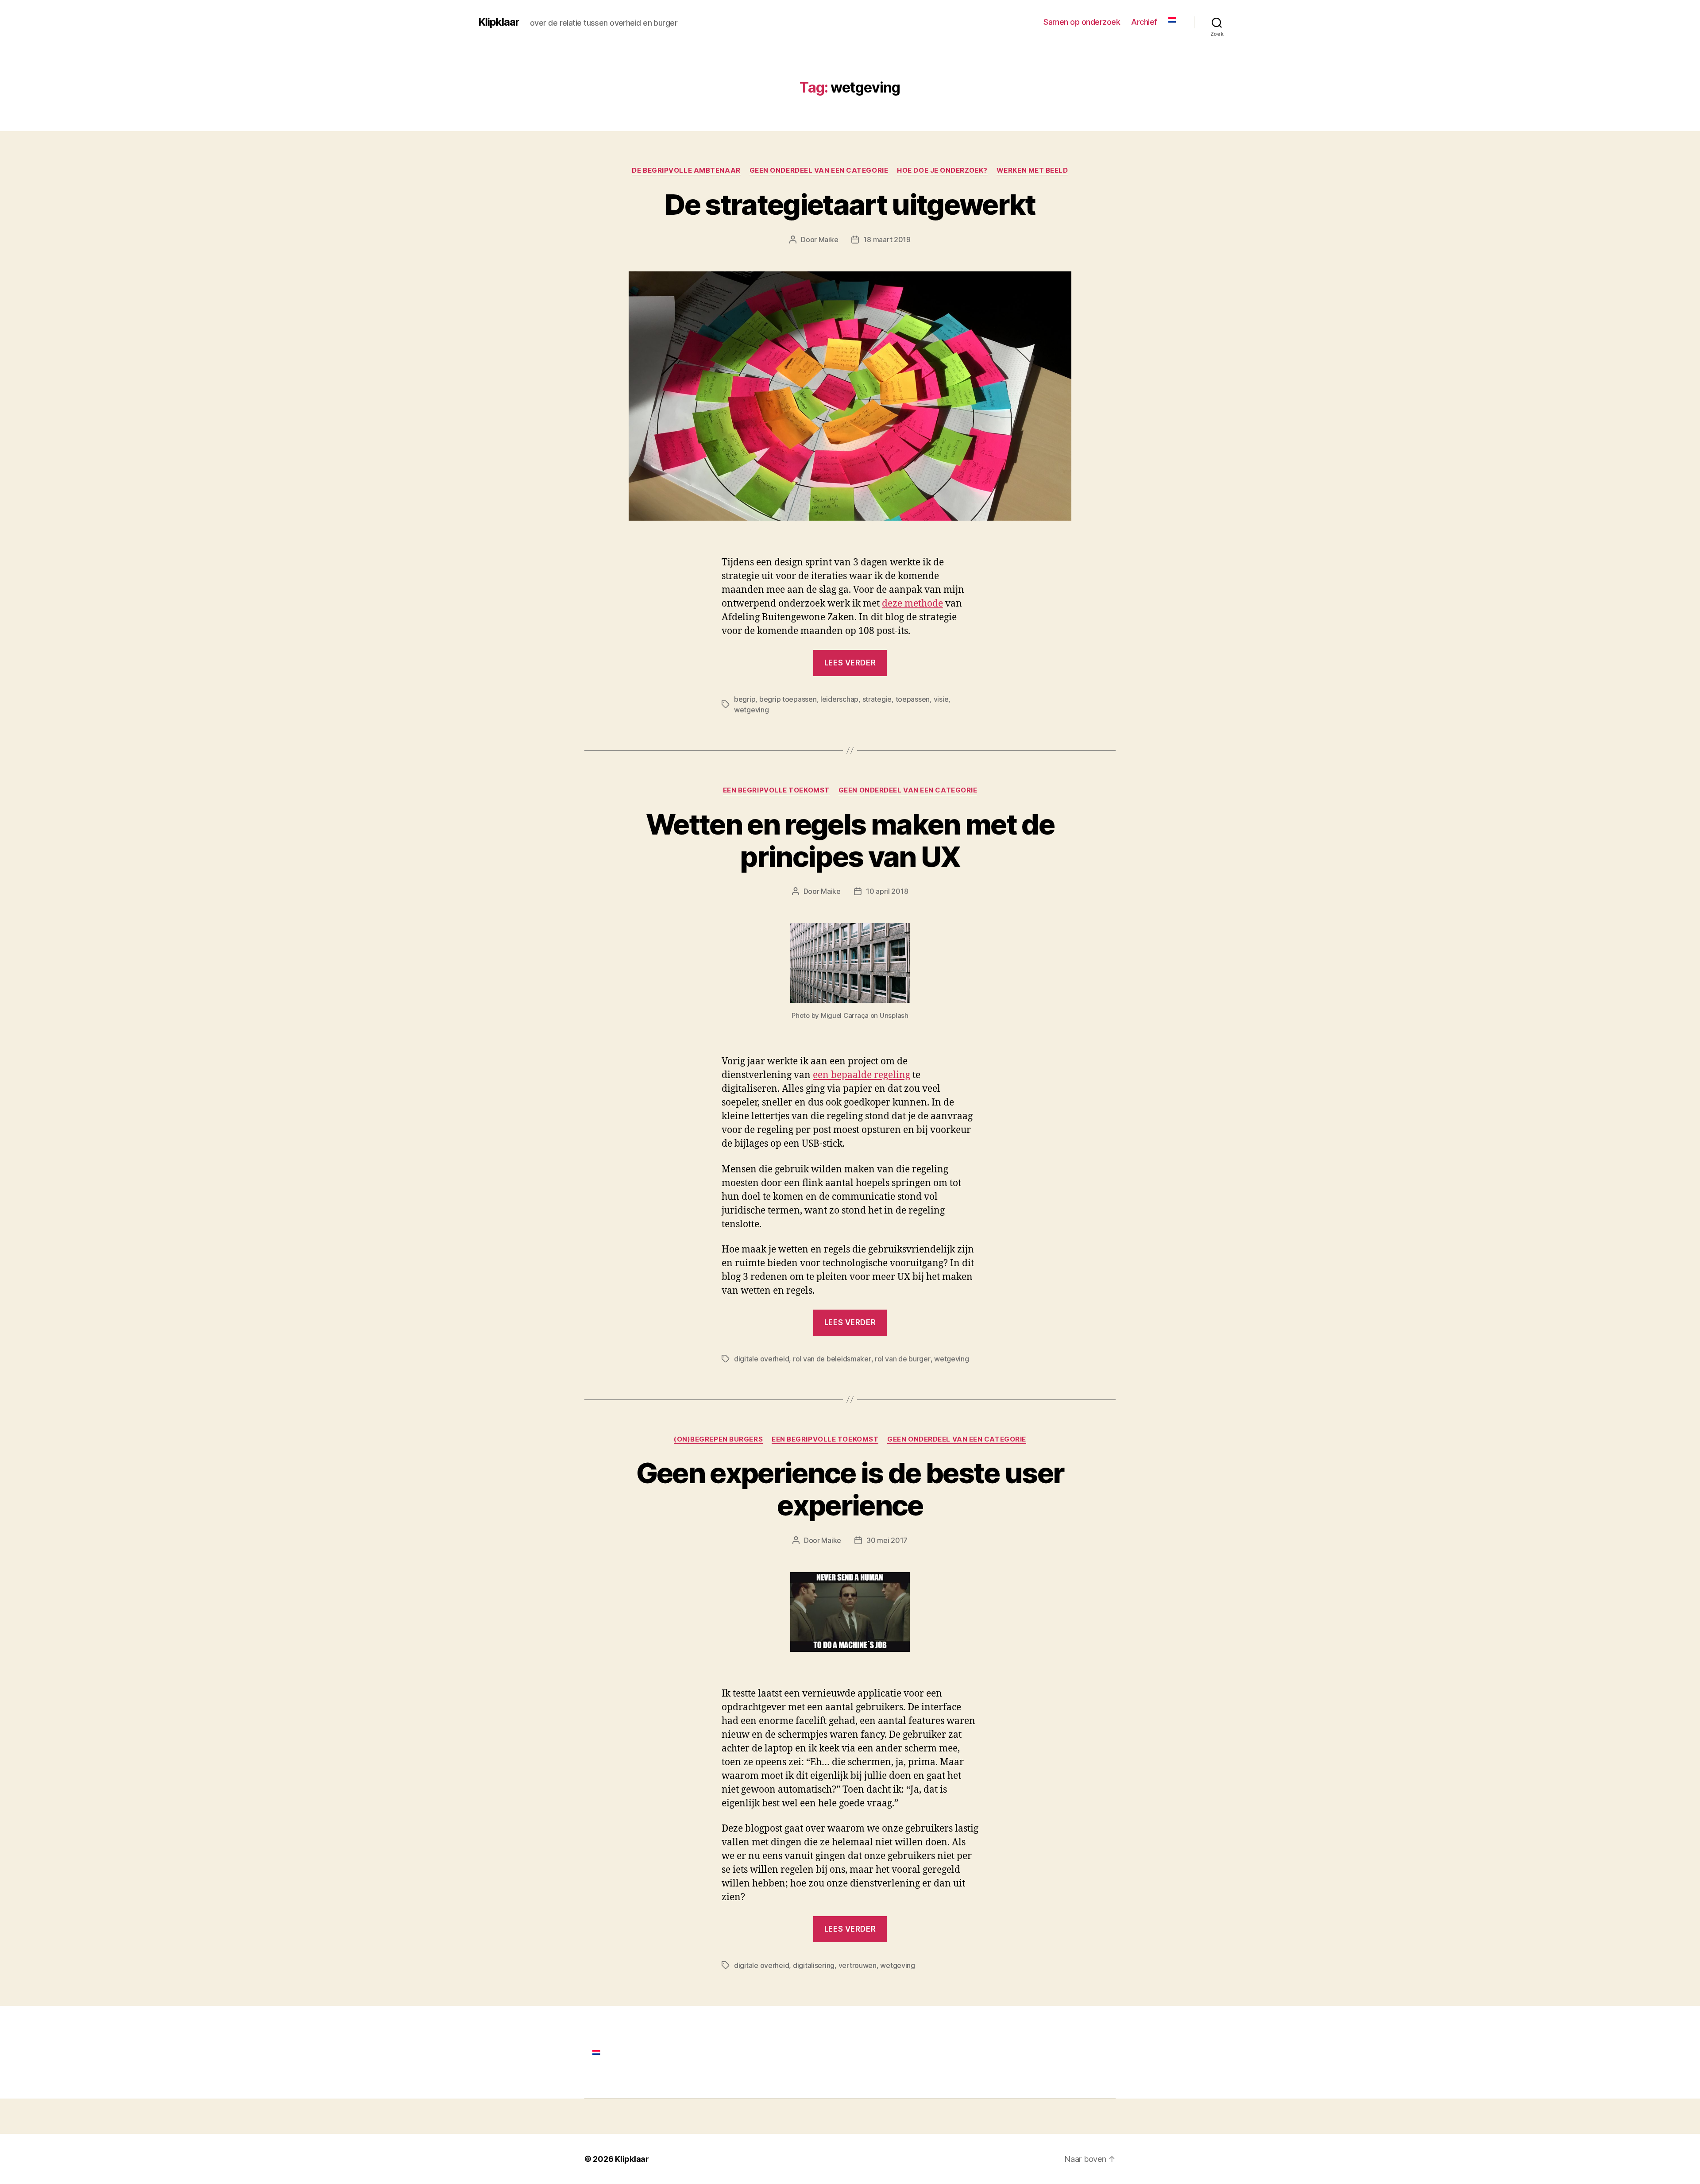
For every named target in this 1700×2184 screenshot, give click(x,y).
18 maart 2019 (887, 240)
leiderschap (839, 699)
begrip (745, 699)
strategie (877, 699)
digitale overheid (761, 1359)
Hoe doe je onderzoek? (942, 170)
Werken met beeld (1032, 170)
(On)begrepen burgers (718, 1439)
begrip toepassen (788, 699)
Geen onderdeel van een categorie (819, 170)
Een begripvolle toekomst (776, 790)
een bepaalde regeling (862, 1075)
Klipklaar (499, 22)
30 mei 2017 (887, 1540)
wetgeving (751, 710)
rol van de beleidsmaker (832, 1359)
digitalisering (814, 1965)
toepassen (913, 699)
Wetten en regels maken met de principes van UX (850, 840)
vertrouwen (858, 1965)
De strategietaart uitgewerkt (850, 204)
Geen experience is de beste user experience (850, 1489)
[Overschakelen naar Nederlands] (596, 2052)
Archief (1144, 22)
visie (941, 699)
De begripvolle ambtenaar (686, 170)
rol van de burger (902, 1359)
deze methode (912, 604)
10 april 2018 (887, 891)
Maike (829, 240)
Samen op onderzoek (1082, 22)
